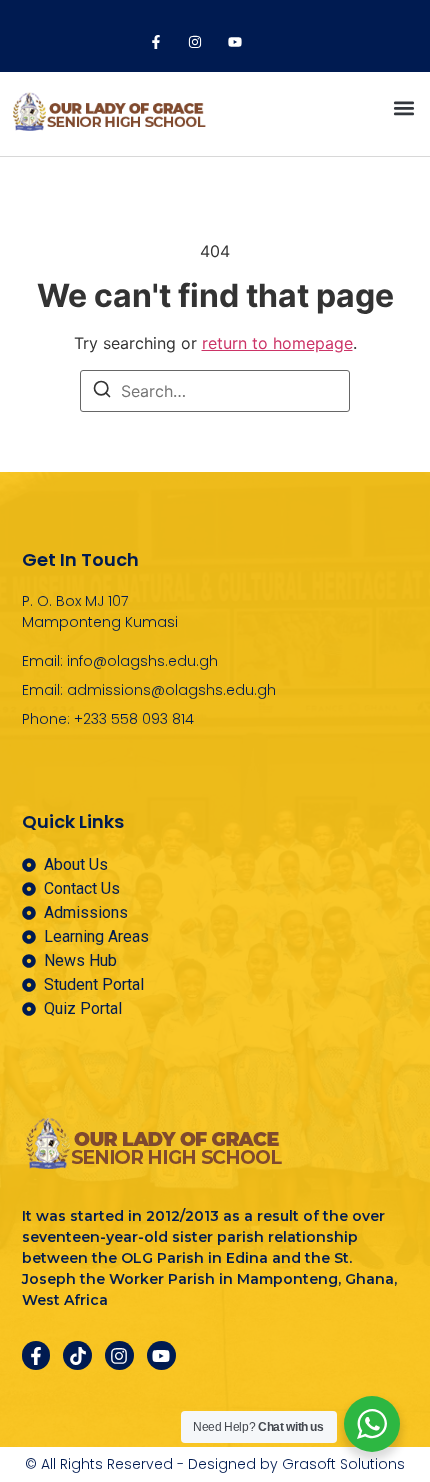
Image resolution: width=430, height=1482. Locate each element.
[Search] (102, 392)
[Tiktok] (77, 1355)
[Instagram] (195, 42)
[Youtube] (234, 42)
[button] (403, 108)
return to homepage (277, 343)
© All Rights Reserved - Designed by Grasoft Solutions (215, 1464)
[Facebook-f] (156, 42)
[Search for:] (215, 391)
